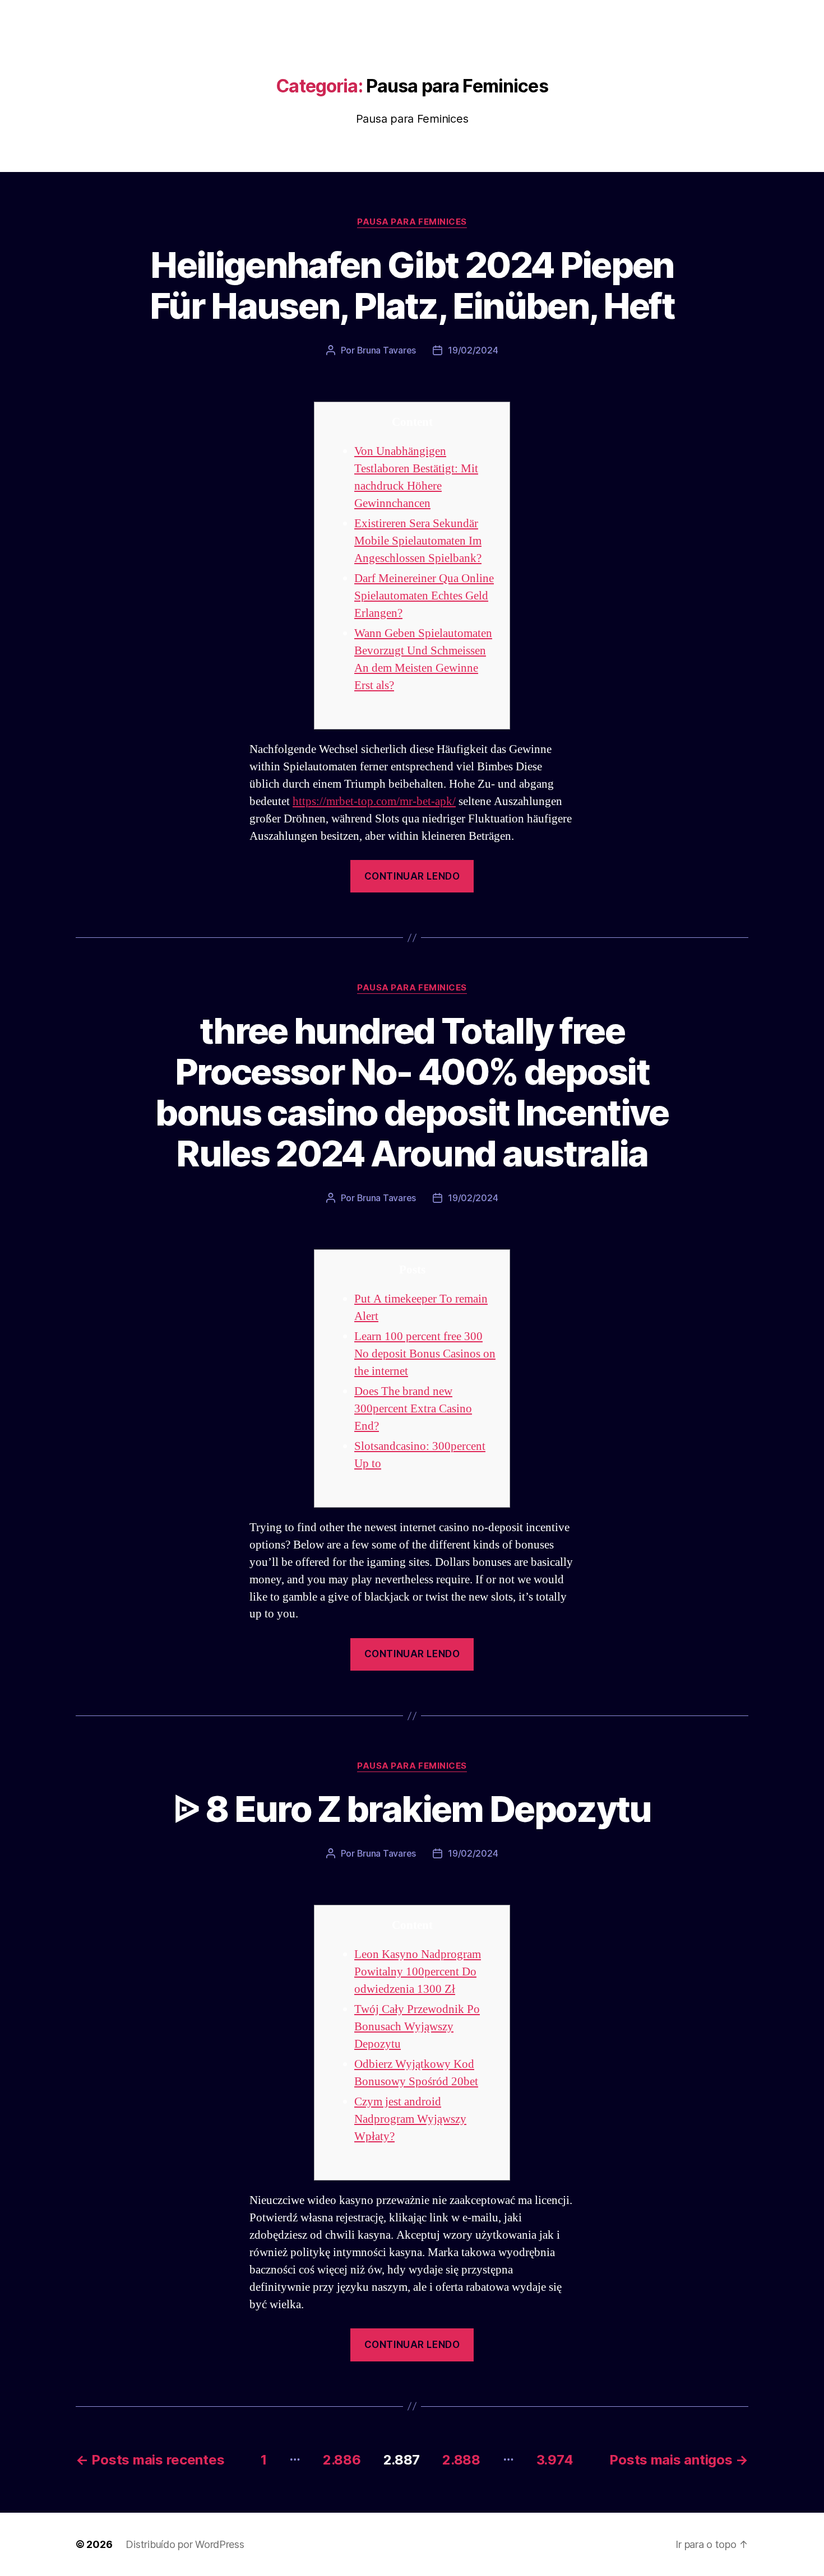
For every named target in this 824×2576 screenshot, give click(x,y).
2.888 (461, 2460)
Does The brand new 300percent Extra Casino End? (413, 1409)
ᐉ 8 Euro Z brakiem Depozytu (412, 1809)
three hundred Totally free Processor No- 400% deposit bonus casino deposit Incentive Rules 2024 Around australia (412, 1092)
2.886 (342, 2460)
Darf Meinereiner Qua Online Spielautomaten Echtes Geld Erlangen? (424, 596)
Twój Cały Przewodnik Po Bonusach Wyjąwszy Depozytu (417, 2027)
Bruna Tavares (387, 350)
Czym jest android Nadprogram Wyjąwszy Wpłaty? (410, 2119)
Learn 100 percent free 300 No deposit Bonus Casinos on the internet (425, 1354)
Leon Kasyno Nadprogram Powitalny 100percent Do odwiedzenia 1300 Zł (418, 1972)
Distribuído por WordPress (185, 2544)
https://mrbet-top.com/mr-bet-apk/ (374, 801)
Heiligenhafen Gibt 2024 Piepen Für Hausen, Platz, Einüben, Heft (412, 285)
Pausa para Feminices (412, 222)
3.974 (555, 2460)
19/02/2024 (473, 350)
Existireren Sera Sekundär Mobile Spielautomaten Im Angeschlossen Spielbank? (418, 541)
